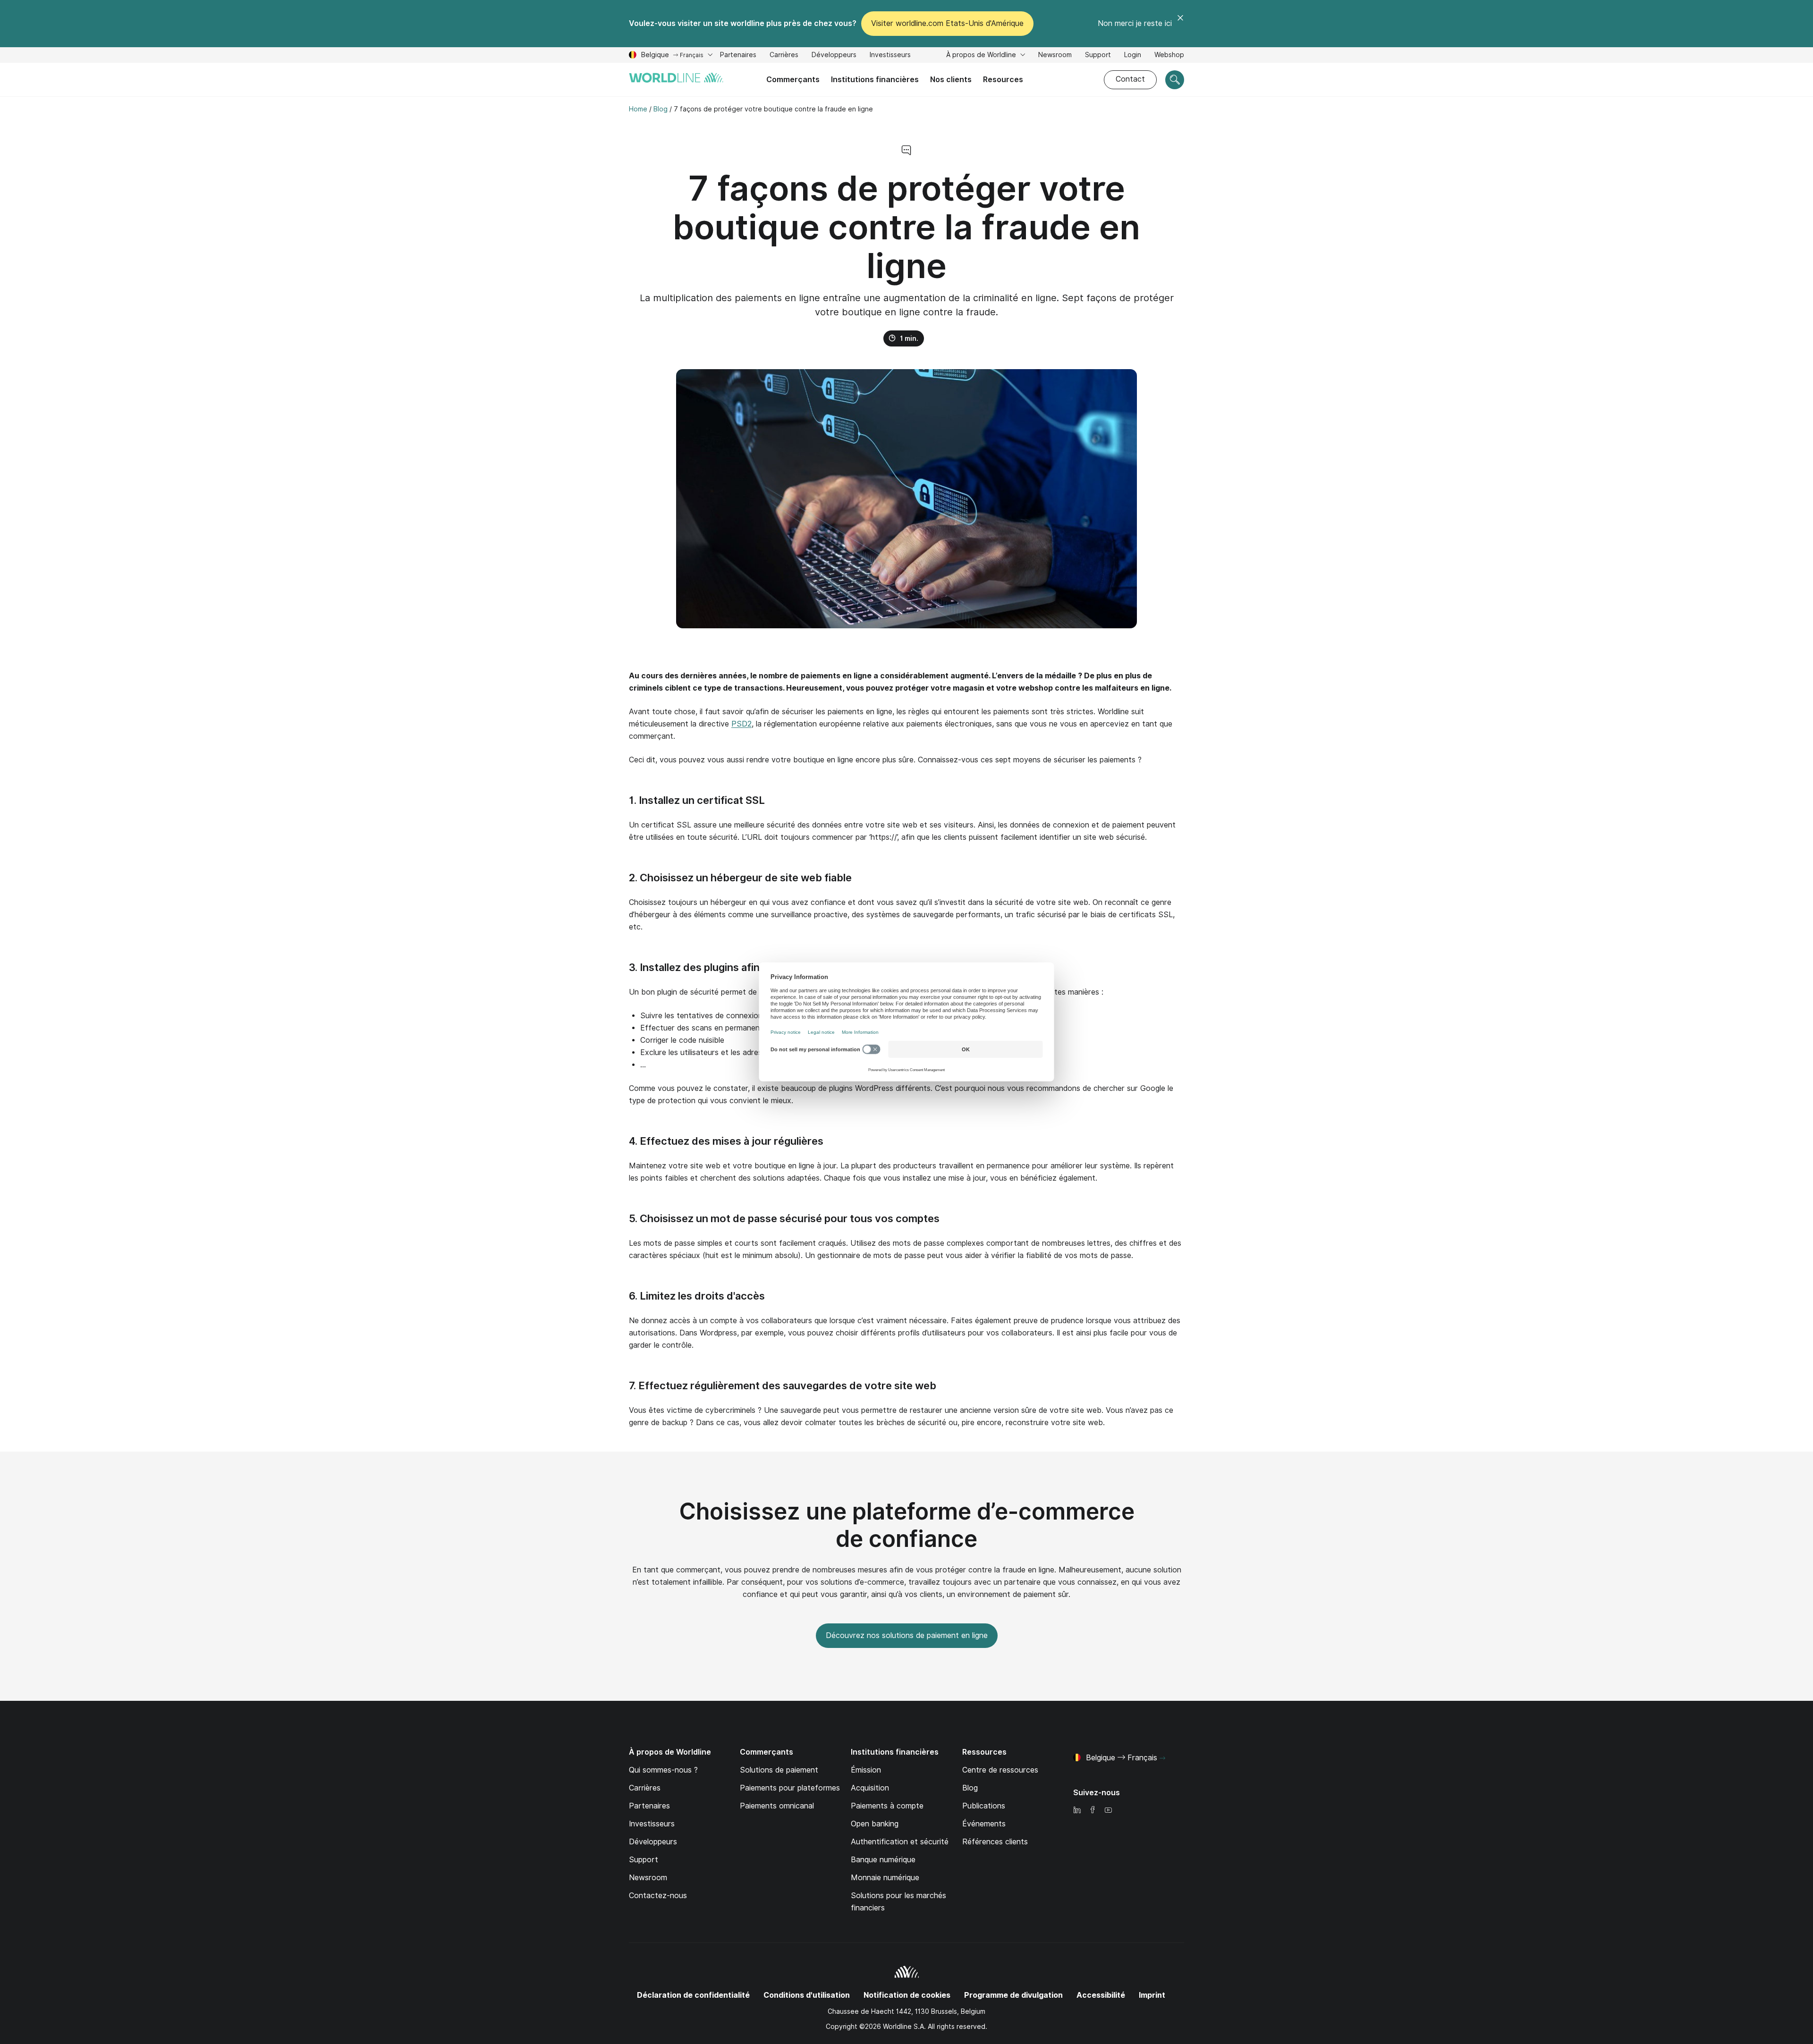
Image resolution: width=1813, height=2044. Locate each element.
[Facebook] (1093, 1811)
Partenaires (649, 1806)
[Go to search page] (1175, 80)
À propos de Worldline (982, 55)
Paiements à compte (887, 1806)
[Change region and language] (1162, 1758)
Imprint (1152, 1995)
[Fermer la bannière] (1180, 24)
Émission (866, 1770)
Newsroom (1055, 55)
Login (1133, 55)
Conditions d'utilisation (807, 1995)
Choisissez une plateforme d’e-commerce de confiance (907, 1525)
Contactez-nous (658, 1896)
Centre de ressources (1000, 1770)
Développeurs (834, 56)
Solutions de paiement (779, 1770)
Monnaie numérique (885, 1878)
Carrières (784, 56)
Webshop (1169, 55)
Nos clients (951, 80)
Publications (984, 1806)
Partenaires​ (738, 55)
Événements (984, 1824)
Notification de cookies (907, 1995)
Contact (1130, 79)
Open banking (875, 1824)
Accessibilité (1101, 1995)
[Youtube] (1108, 1811)
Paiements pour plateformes (790, 1788)
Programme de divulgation (1013, 1995)
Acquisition (870, 1788)
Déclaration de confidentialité (693, 1995)
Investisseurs (890, 56)
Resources (1003, 80)
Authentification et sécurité (900, 1842)
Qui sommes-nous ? (663, 1770)
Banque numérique (883, 1860)
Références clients (995, 1842)
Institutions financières (875, 80)
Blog (970, 1788)
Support (1098, 56)
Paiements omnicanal (777, 1806)
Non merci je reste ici (1135, 23)
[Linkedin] (1077, 1811)
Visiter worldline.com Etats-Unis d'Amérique (947, 23)
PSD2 (741, 724)
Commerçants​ (793, 80)
